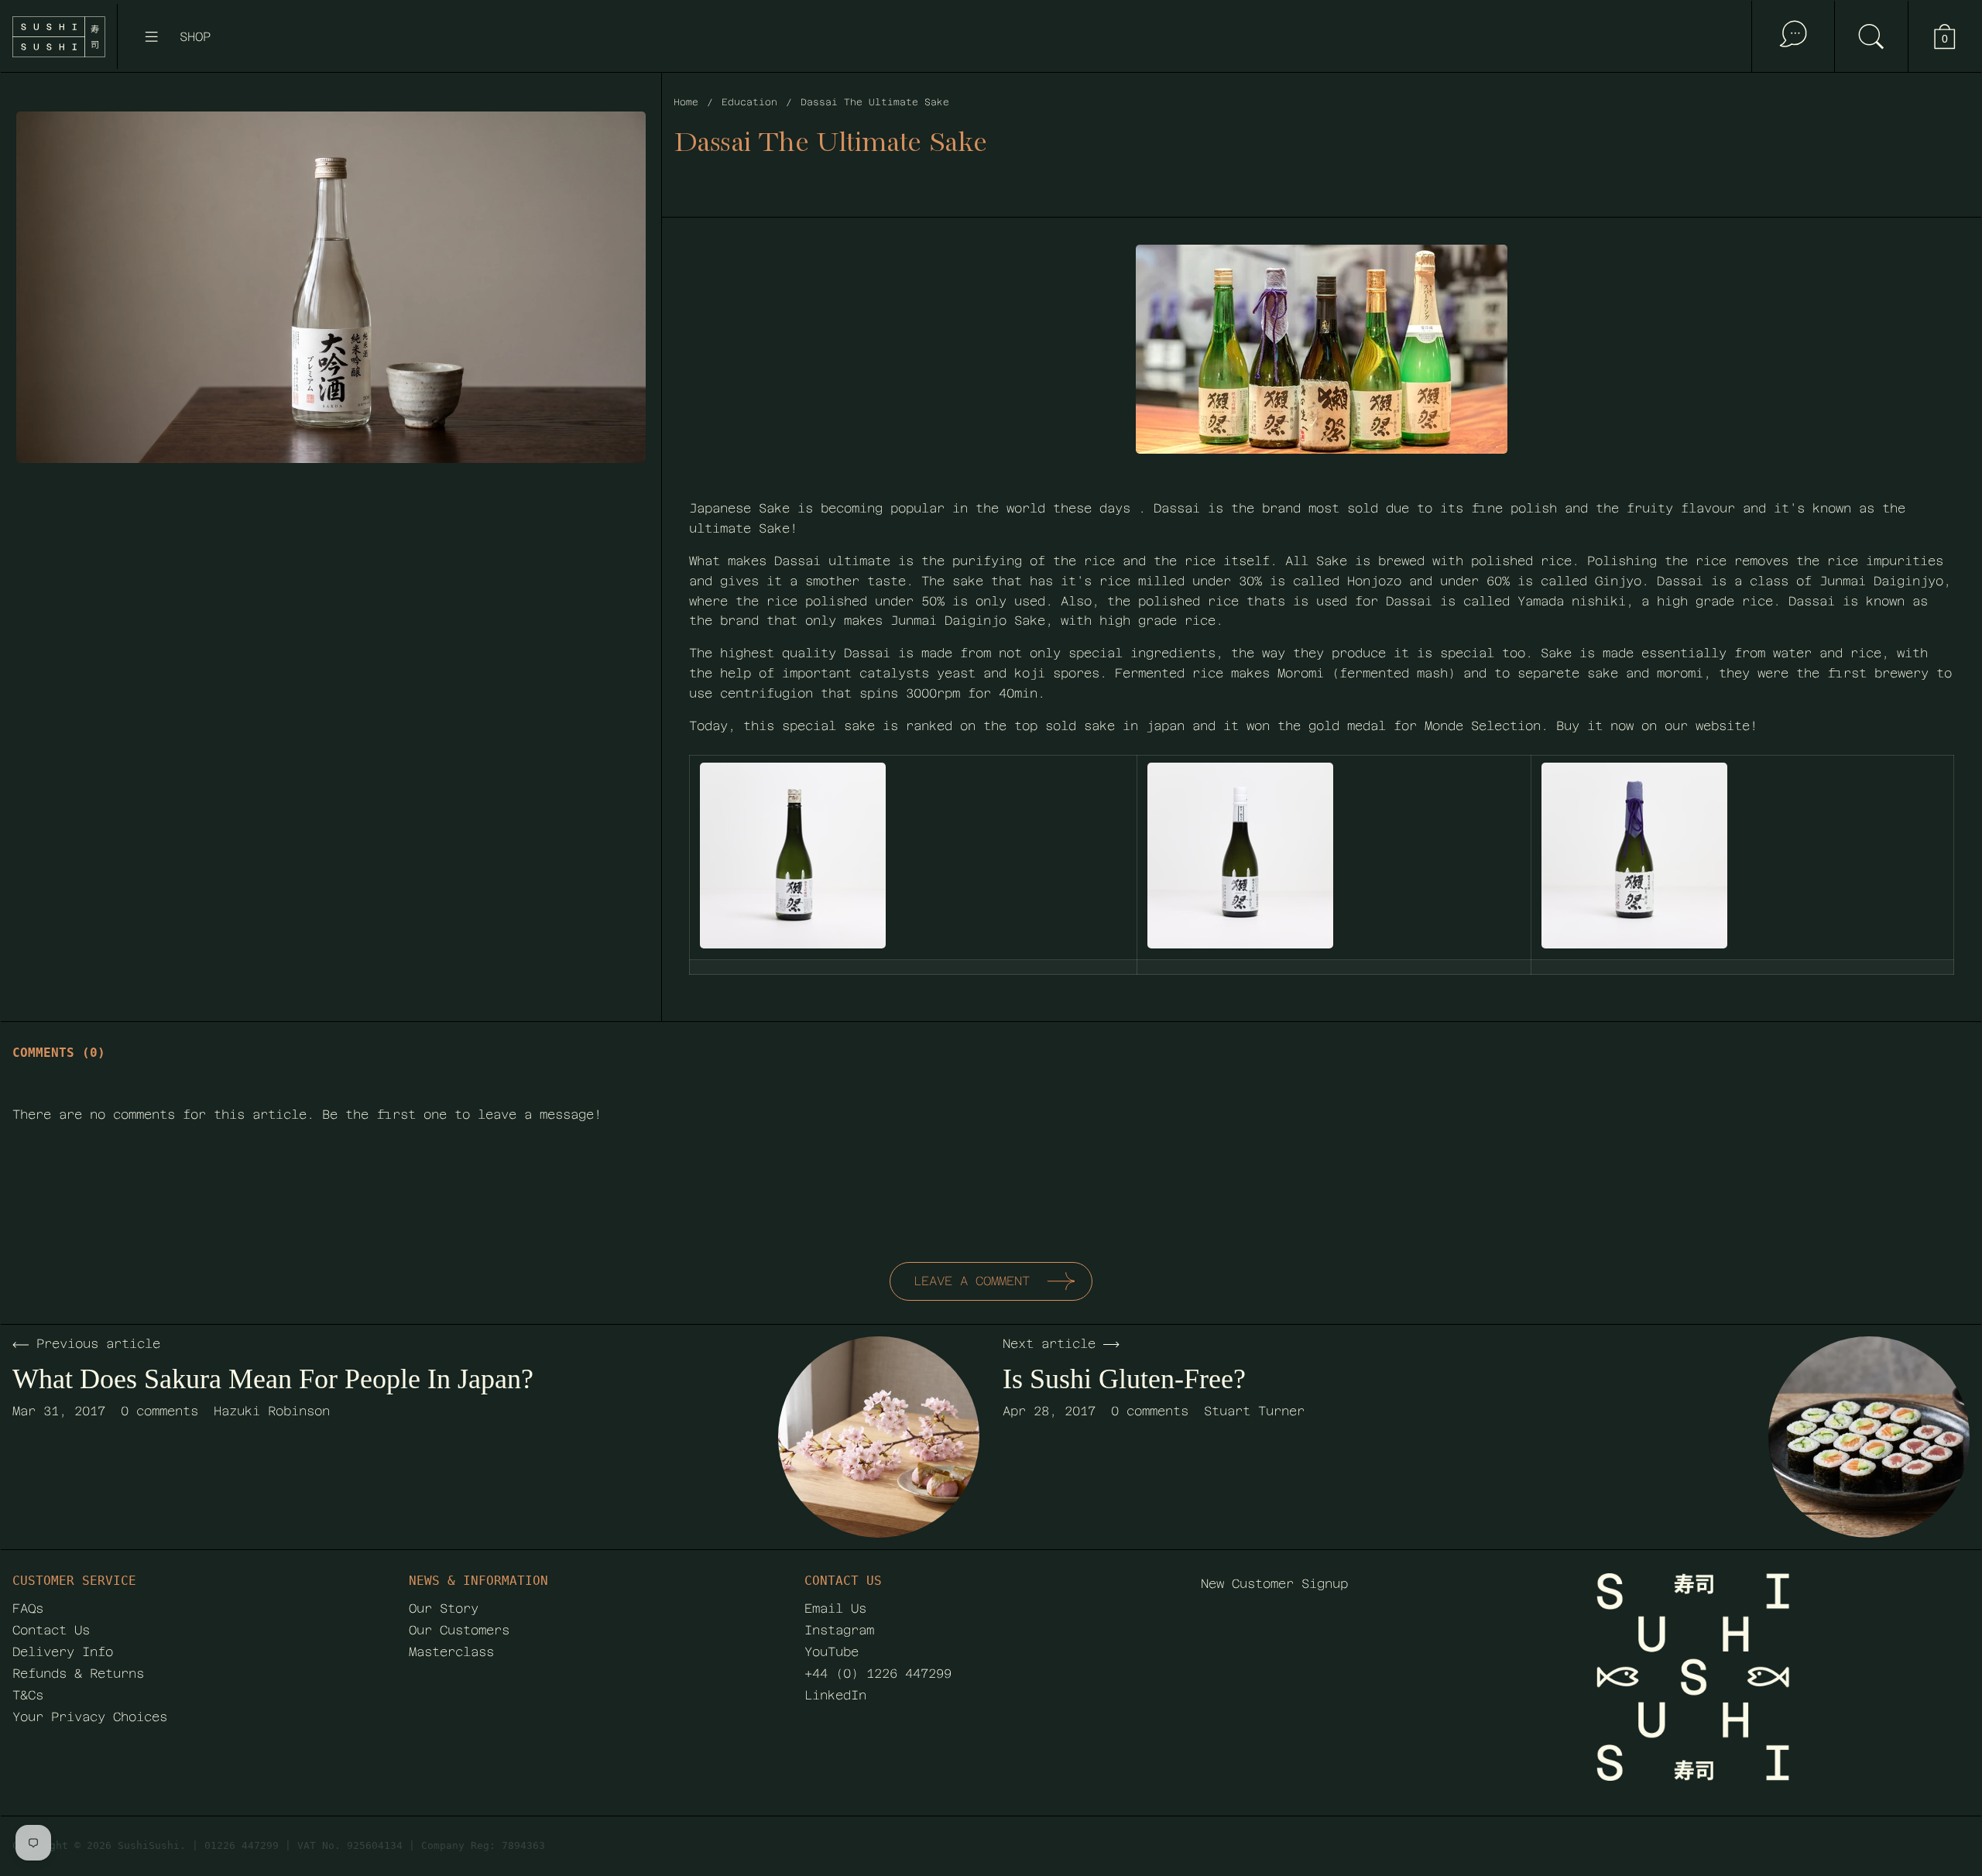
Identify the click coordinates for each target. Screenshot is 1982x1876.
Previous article (98, 1344)
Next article (1049, 1344)
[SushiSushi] (59, 37)
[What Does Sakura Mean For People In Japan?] (879, 1437)
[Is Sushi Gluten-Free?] (1869, 1437)
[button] (1871, 36)
